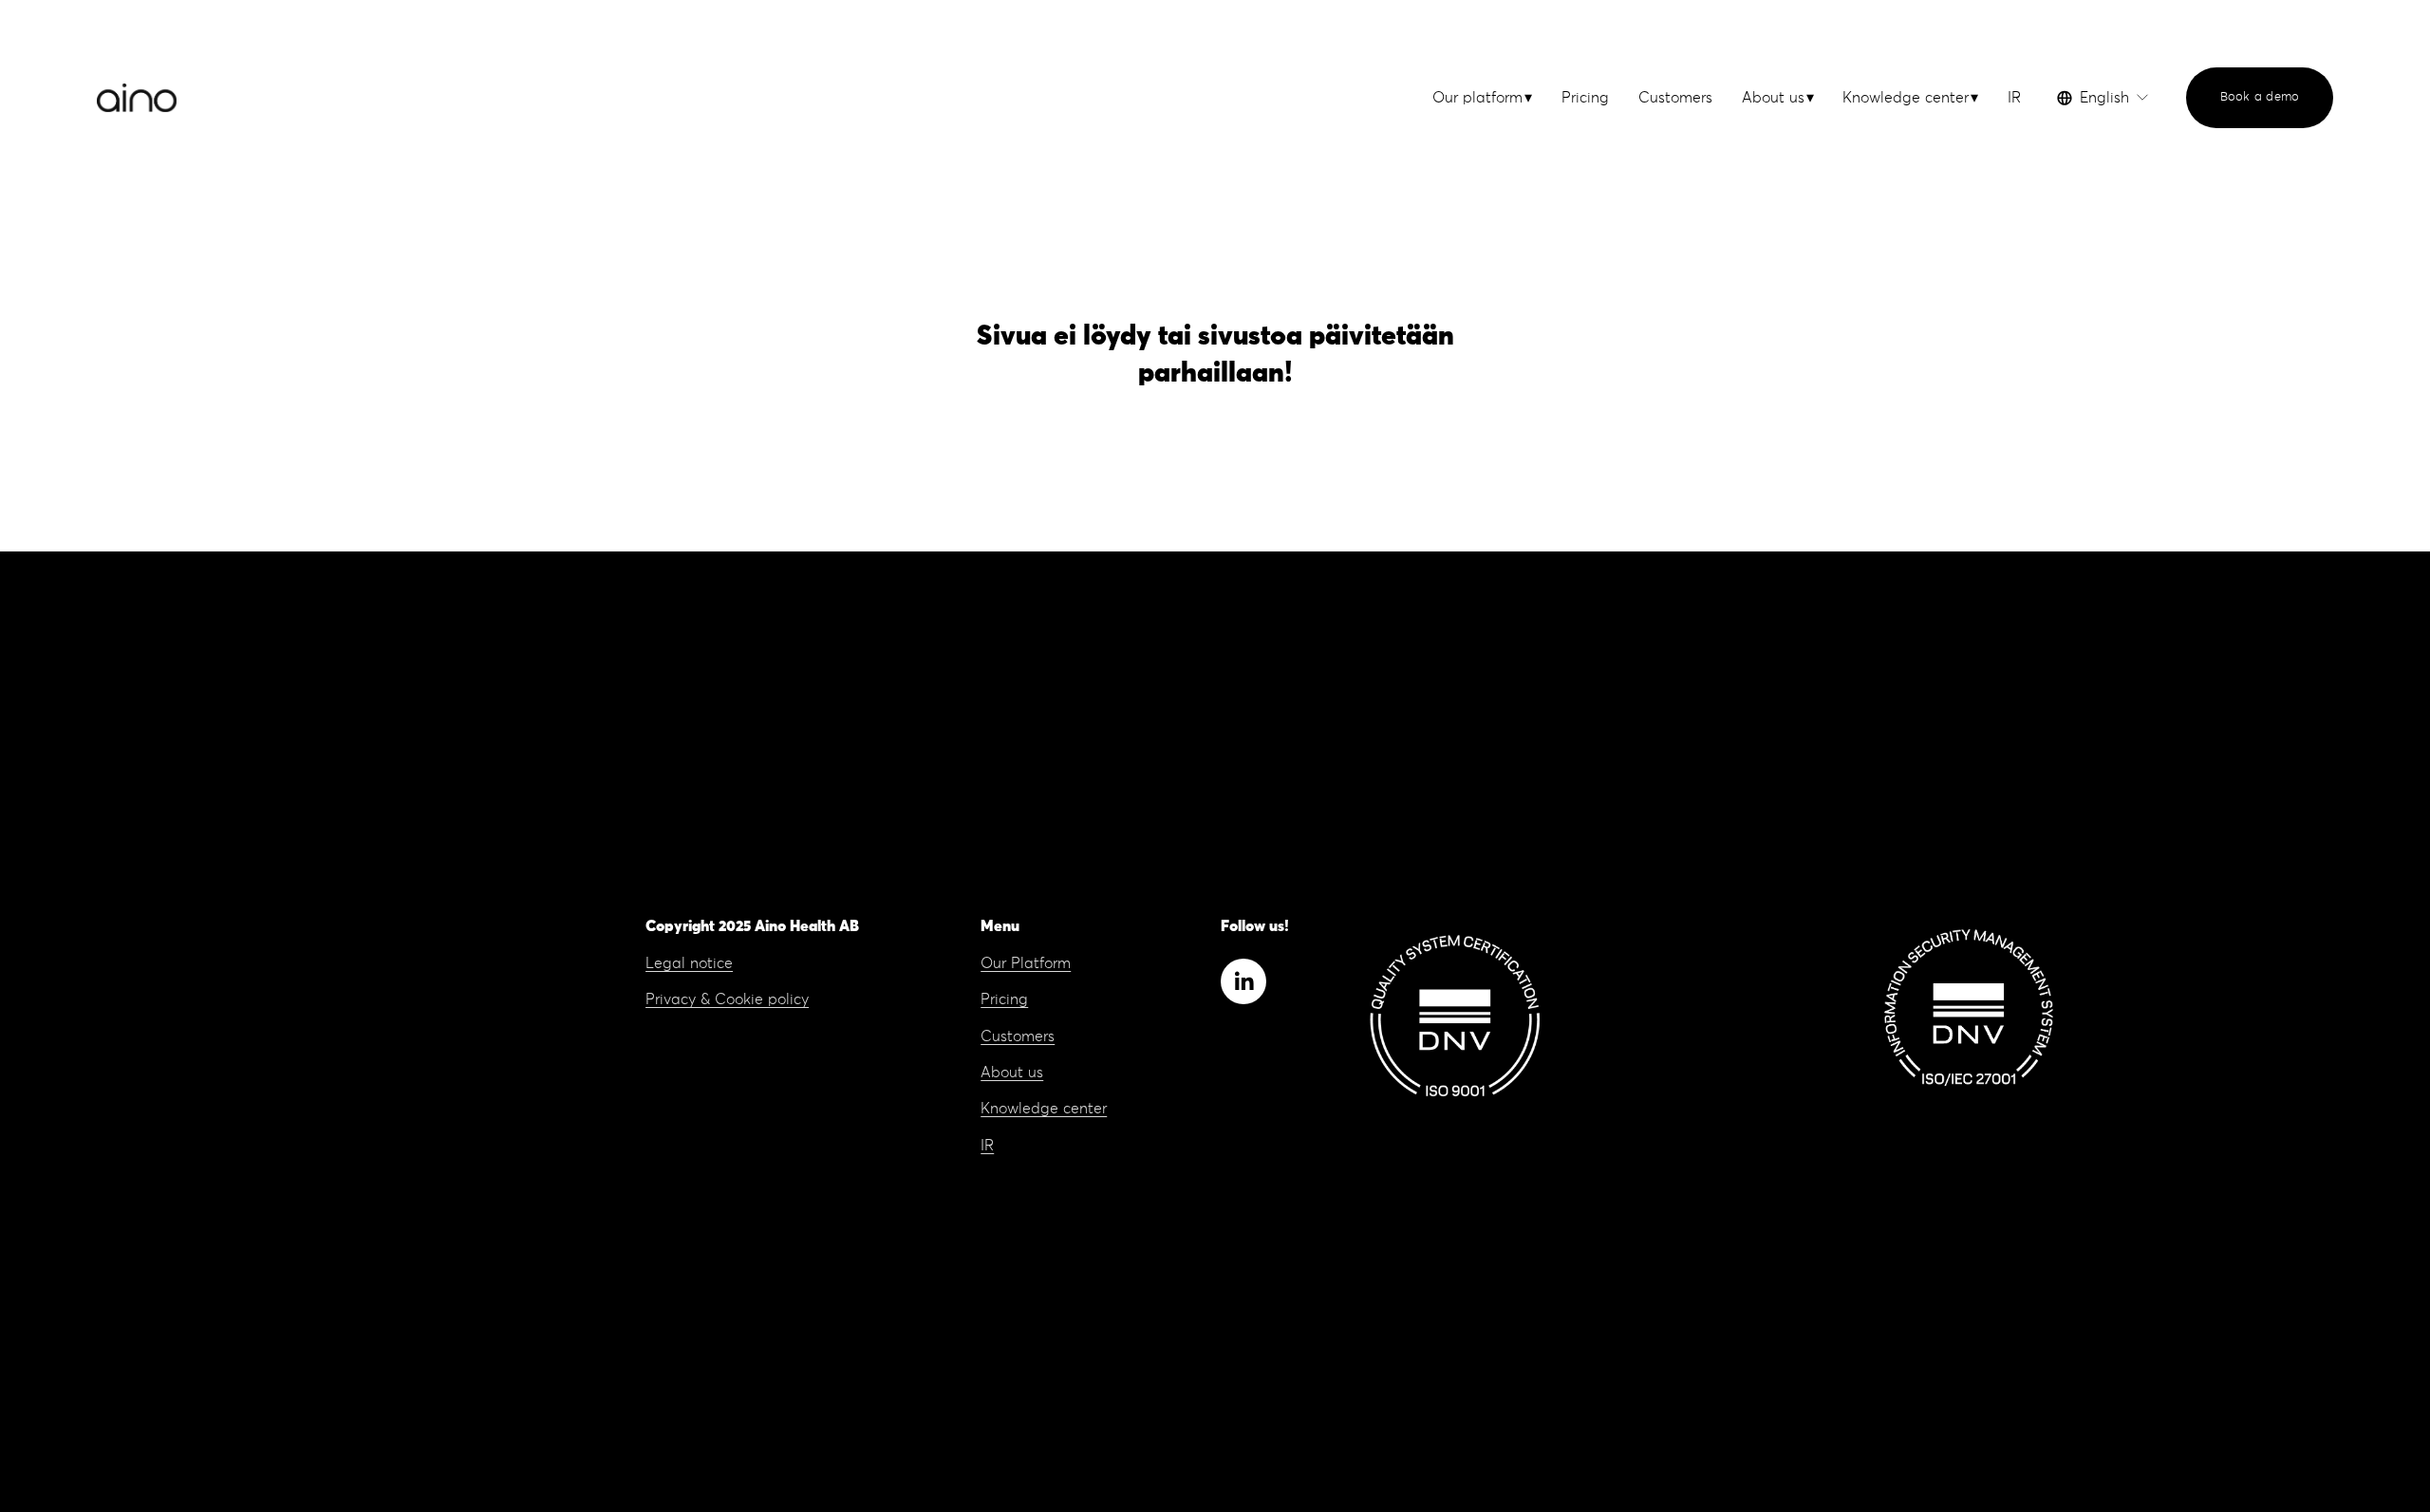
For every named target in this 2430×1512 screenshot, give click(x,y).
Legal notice (689, 963)
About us (1012, 1073)
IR (2014, 98)
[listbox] (2103, 98)
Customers (1675, 98)
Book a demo (2260, 97)
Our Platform (1026, 963)
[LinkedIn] (1243, 981)
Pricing (1585, 98)
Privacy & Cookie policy (727, 999)
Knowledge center (1044, 1109)
